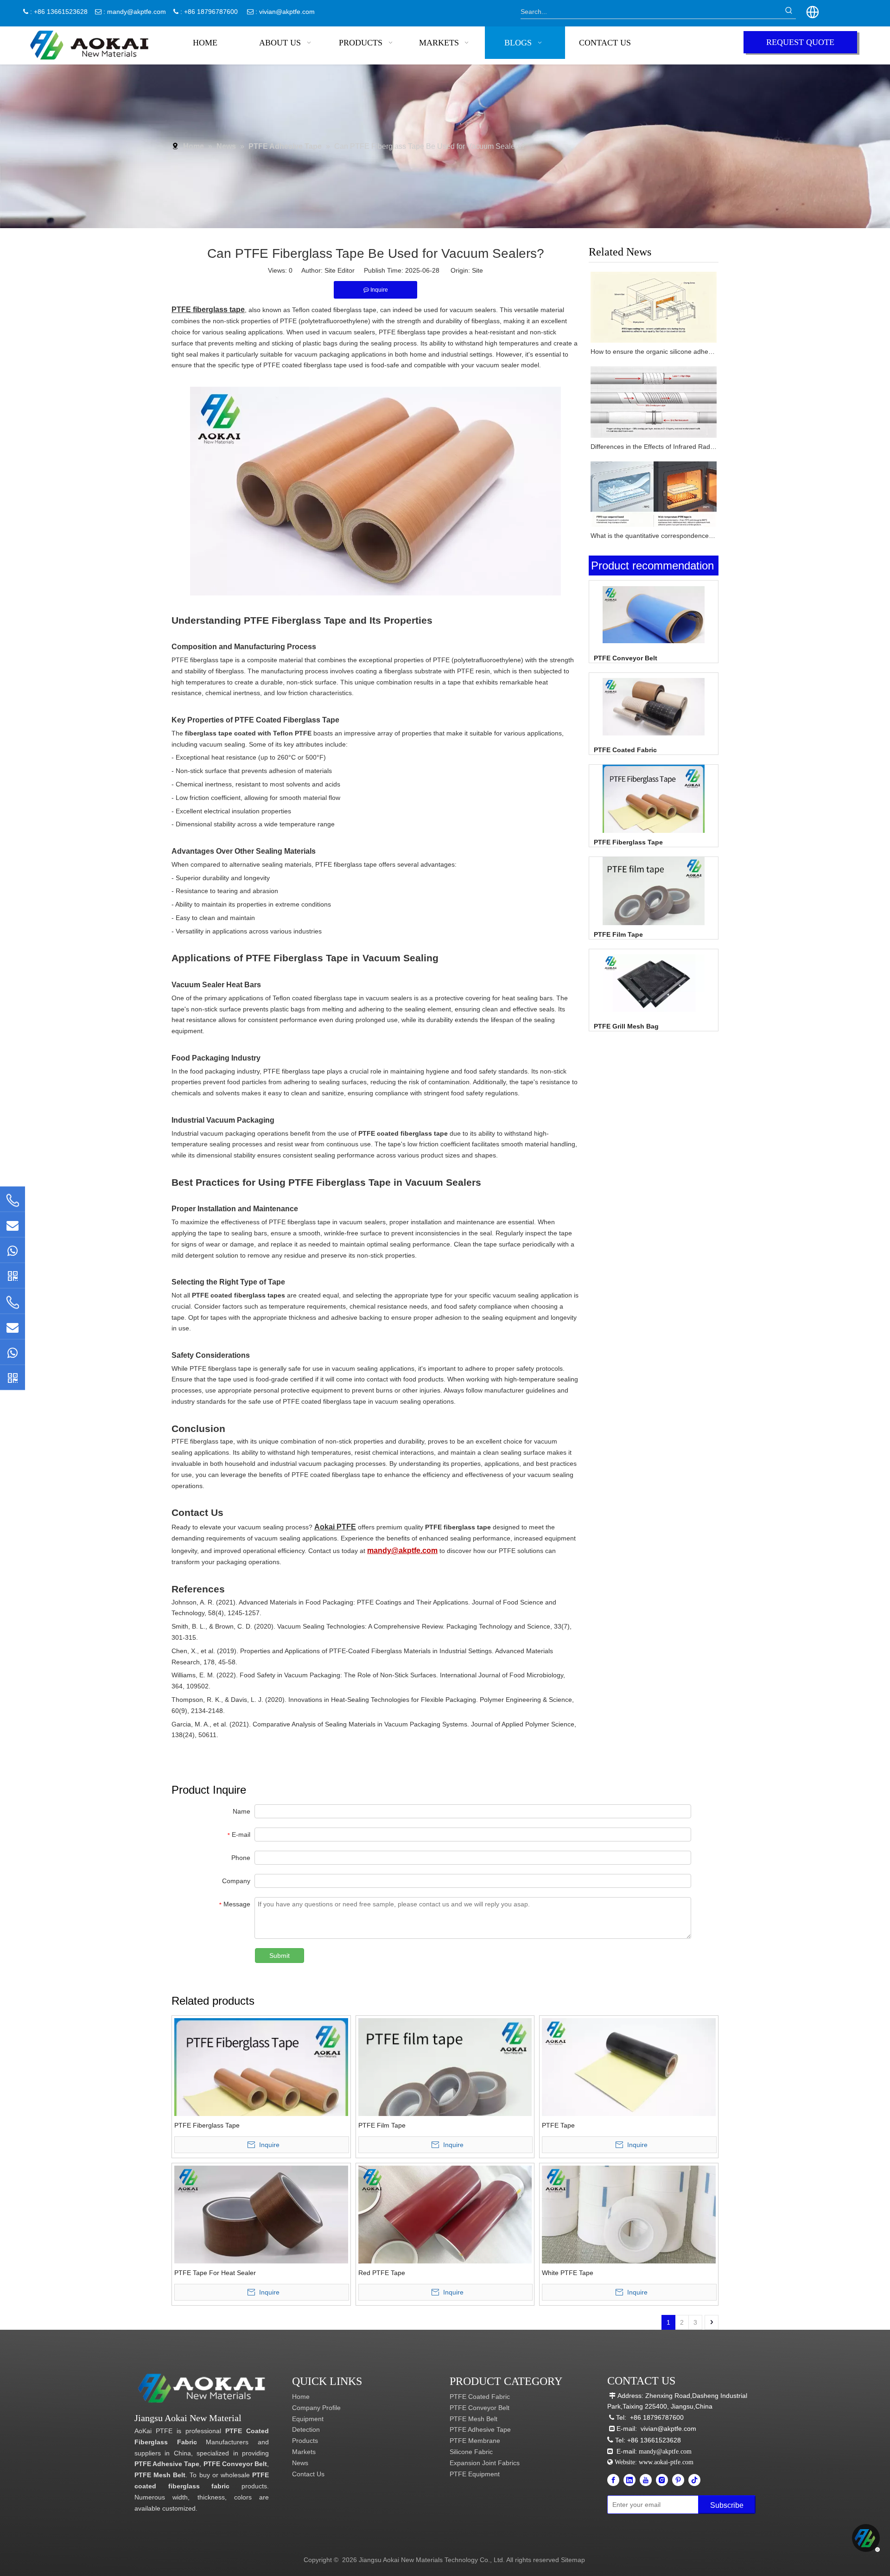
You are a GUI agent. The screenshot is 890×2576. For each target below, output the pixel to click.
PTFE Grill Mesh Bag (626, 1026)
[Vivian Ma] (13, 1275)
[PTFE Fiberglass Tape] (654, 815)
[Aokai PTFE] (203, 2388)
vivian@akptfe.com (287, 12)
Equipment (308, 2419)
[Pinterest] (678, 2480)
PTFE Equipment (475, 2474)
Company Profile (316, 2408)
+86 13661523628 (654, 2440)
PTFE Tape (558, 2125)
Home (301, 2397)
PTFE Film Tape (618, 934)
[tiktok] (694, 2480)
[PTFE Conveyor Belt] (654, 614)
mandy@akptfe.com (137, 12)
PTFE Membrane (475, 2441)
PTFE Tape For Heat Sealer (215, 2273)
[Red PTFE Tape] (445, 2214)
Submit (280, 1956)
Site (477, 270)
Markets (304, 2452)
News (300, 2463)
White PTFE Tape (568, 2273)
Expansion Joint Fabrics (485, 2463)
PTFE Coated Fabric (625, 750)
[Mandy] (13, 1377)
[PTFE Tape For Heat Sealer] (261, 2214)
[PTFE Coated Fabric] (654, 706)
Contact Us (308, 2474)
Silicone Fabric (471, 2452)
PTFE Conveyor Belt (626, 658)
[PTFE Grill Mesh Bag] (654, 983)
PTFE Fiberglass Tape (628, 842)
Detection (306, 2429)
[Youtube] (646, 2480)
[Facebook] (613, 2480)
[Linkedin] (629, 2480)
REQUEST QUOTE (800, 42)
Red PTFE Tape (382, 2273)
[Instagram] (662, 2480)
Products (305, 2441)
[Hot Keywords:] (789, 12)
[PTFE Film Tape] (654, 908)
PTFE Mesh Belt (160, 2475)
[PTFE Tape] (629, 2067)
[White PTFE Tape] (629, 2214)
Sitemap (573, 2560)
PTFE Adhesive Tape (167, 2464)
